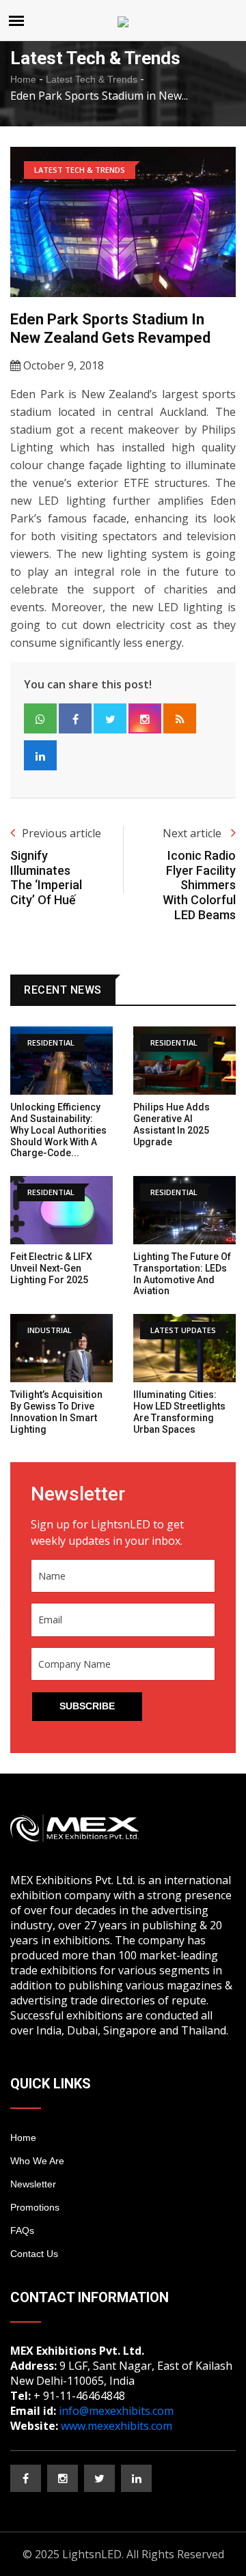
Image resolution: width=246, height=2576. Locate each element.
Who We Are (37, 2161)
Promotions (35, 2207)
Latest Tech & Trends (92, 79)
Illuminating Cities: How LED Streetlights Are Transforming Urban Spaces (179, 1412)
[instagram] (63, 2478)
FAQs (22, 2230)
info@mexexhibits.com (116, 2411)
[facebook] (26, 2478)
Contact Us (34, 2254)
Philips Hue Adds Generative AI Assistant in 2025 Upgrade (172, 1124)
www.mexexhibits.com (117, 2426)
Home (23, 79)
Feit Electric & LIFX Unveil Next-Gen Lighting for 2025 (51, 1268)
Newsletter (33, 2184)
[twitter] (99, 2478)
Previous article (61, 833)
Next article (193, 833)
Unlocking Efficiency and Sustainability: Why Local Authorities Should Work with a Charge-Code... (58, 1130)
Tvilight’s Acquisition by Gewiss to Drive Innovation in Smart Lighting (56, 1412)
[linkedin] (136, 2478)
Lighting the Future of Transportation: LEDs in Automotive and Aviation (182, 1274)
